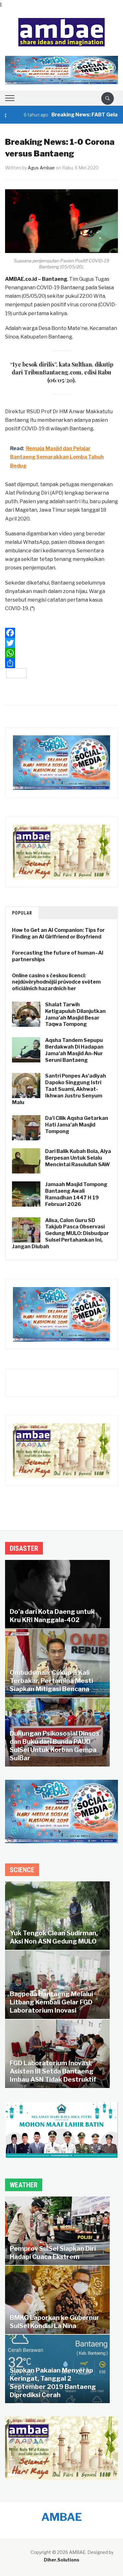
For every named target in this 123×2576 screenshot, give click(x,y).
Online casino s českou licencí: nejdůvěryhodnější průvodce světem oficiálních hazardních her (56, 982)
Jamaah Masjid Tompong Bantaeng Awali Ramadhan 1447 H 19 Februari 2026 (76, 1194)
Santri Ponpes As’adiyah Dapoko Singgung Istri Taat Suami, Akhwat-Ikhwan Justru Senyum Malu (59, 1089)
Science (22, 1870)
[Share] (62, 663)
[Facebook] (62, 633)
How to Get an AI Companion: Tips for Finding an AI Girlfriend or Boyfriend (58, 933)
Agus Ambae (41, 168)
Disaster (24, 1548)
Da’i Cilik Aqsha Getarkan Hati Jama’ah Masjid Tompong (77, 1125)
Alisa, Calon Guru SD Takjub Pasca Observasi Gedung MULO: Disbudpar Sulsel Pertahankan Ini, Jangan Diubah (60, 1233)
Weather (24, 2185)
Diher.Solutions (61, 2560)
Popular (22, 913)
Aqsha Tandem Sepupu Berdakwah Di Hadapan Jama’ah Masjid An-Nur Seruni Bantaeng (74, 1050)
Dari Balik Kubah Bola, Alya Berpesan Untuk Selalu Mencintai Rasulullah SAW (78, 1158)
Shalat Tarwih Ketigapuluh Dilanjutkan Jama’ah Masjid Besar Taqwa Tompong (75, 1014)
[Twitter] (62, 643)
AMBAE (62, 2517)
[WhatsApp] (62, 653)
